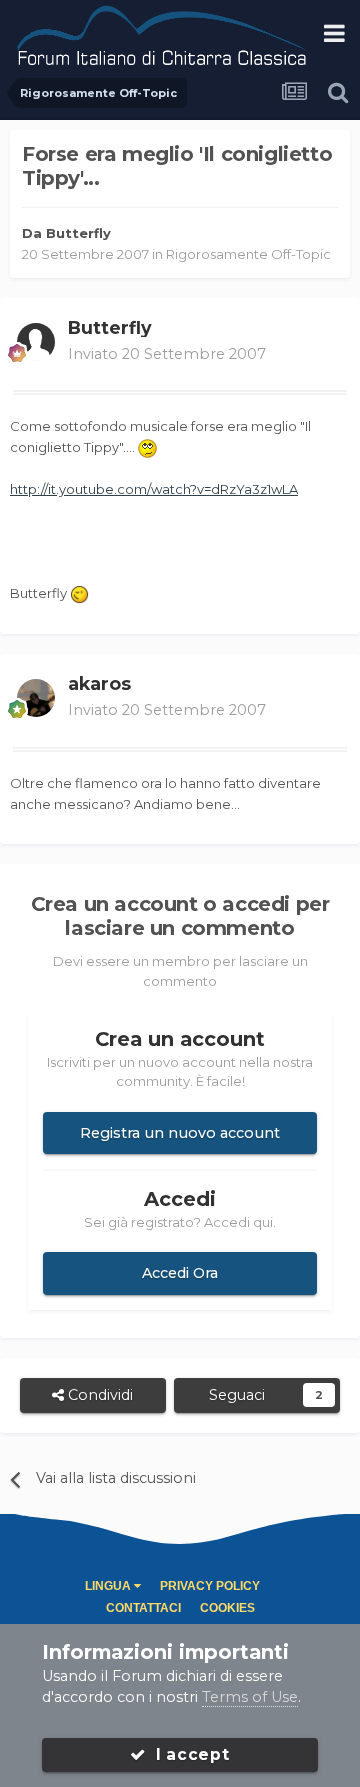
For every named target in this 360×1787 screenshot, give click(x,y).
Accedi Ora (180, 1273)
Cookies (227, 1608)
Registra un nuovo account (180, 1133)
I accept (188, 1754)
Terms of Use (250, 1697)
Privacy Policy (210, 1586)
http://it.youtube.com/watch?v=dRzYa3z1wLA (154, 489)
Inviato (167, 354)
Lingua (109, 1586)
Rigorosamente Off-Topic (248, 254)
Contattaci (143, 1608)
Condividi (98, 1395)
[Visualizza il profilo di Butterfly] (36, 342)
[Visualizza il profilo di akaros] (36, 698)
